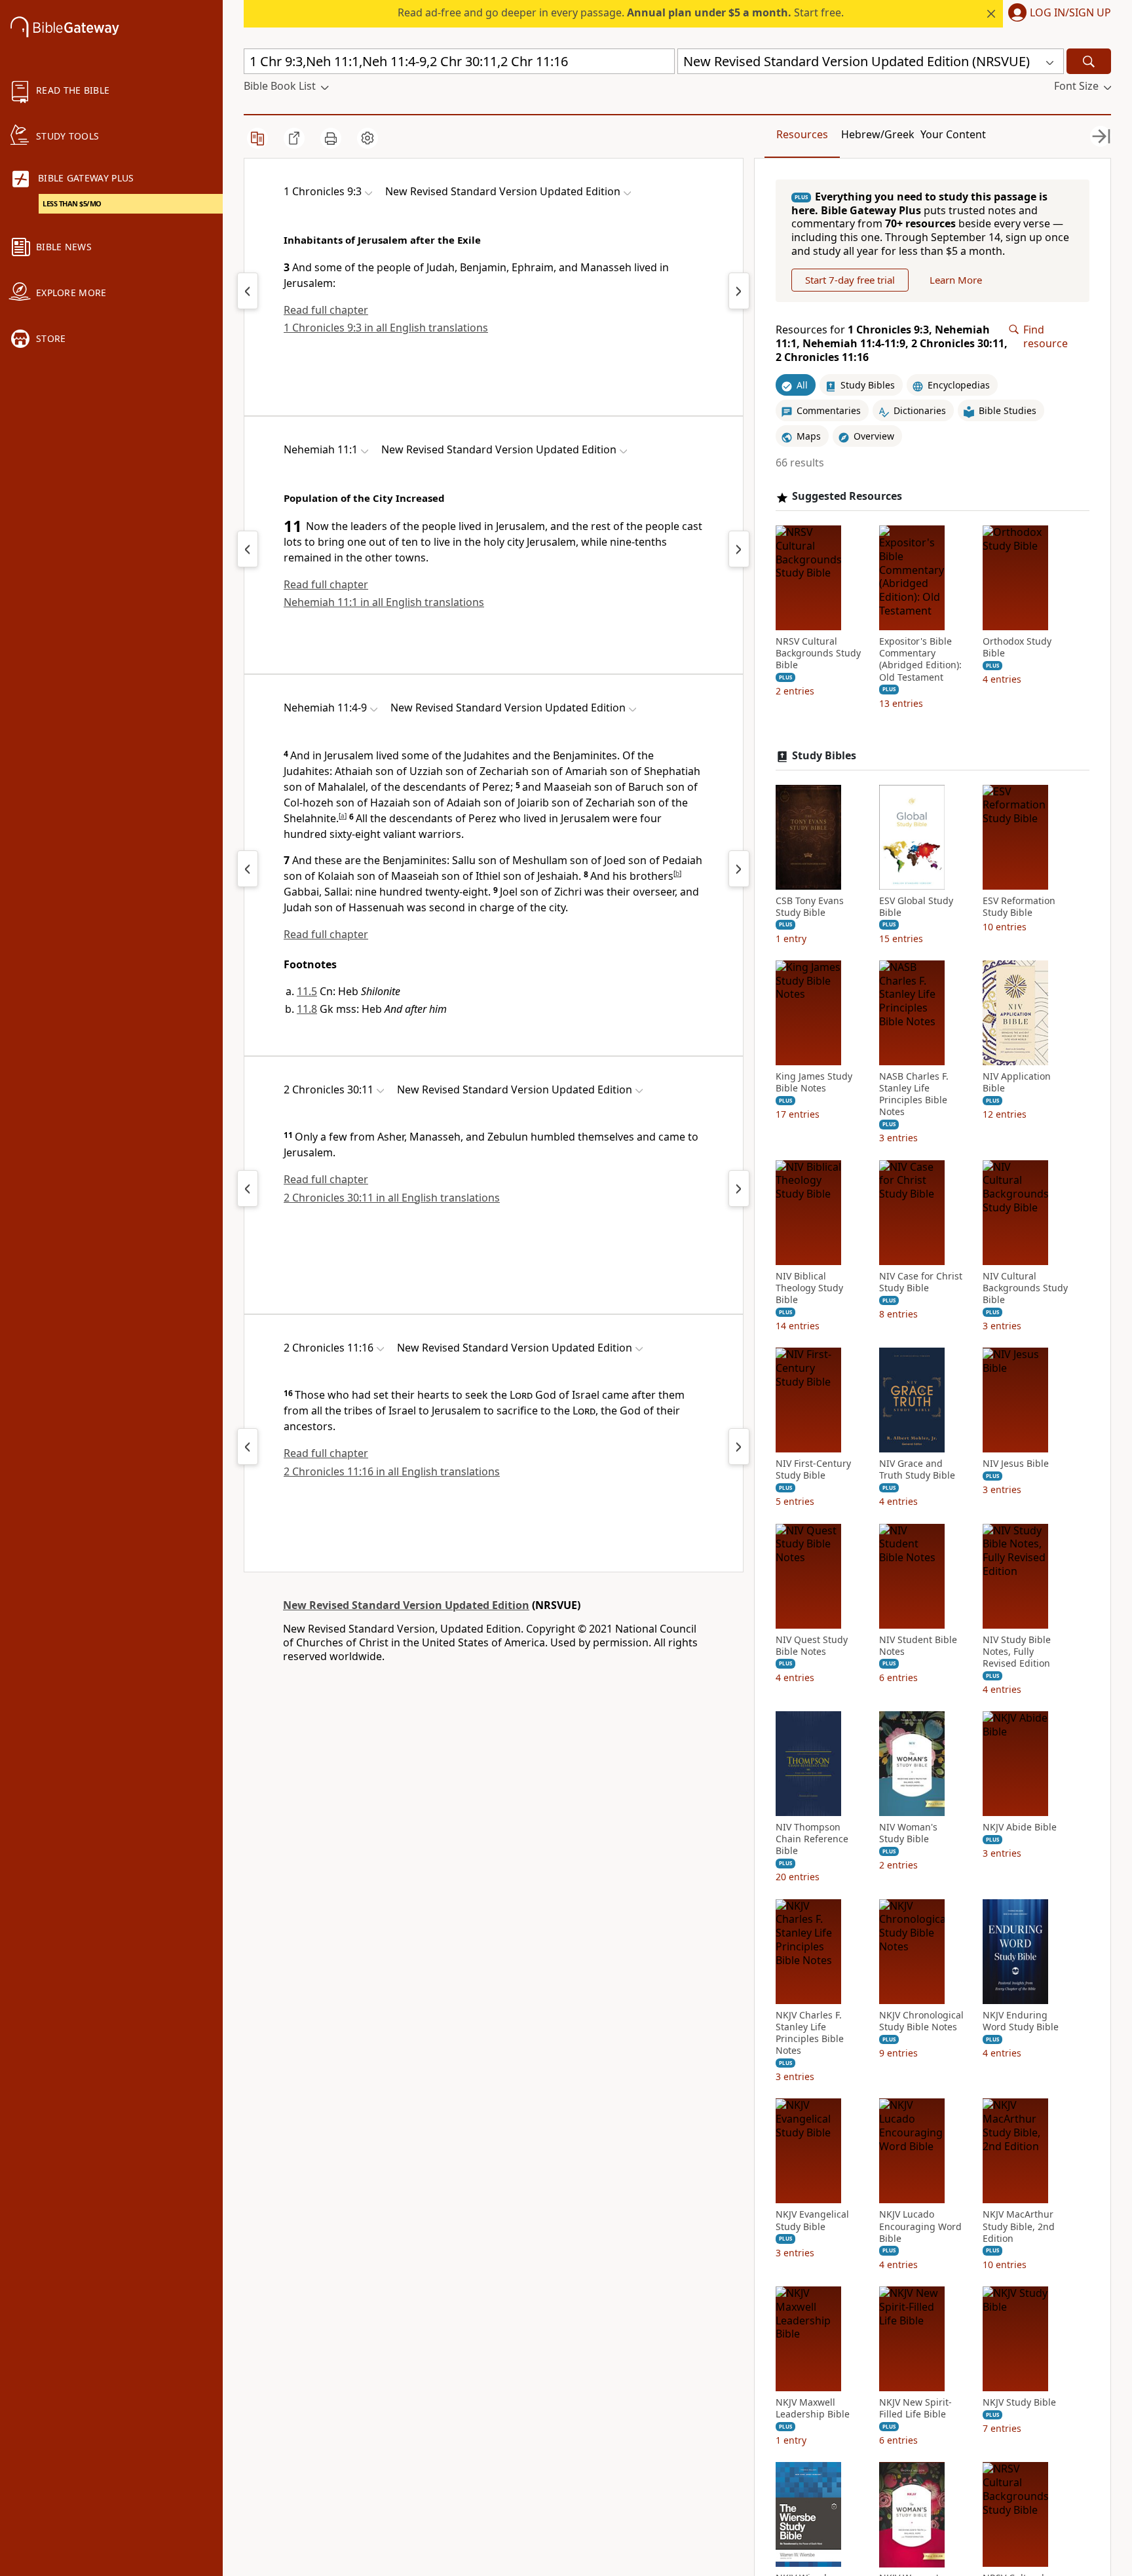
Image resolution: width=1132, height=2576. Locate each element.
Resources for (892, 343)
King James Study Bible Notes (814, 1082)
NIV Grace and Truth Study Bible (917, 1470)
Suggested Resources (847, 497)
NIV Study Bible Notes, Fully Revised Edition (1017, 1652)
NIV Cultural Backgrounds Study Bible (1025, 1288)
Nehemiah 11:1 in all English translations (384, 602)
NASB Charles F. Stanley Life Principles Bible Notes (914, 1094)
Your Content (953, 134)
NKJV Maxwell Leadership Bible (813, 2408)
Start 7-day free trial (850, 280)
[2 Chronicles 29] (248, 1188)
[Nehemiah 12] (739, 549)
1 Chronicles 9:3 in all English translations (386, 328)
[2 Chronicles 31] (739, 1188)
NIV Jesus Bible (1016, 1464)
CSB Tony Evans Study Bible (810, 907)
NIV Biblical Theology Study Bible (809, 1288)
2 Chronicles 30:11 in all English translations (392, 1198)
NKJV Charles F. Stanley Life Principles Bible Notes (810, 2033)
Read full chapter (326, 310)
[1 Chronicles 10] (739, 291)
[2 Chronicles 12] (739, 1447)
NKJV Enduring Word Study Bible (1021, 2021)
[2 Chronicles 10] (248, 1447)
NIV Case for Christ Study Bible (921, 1282)
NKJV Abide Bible (1020, 1827)
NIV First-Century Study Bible (813, 1470)
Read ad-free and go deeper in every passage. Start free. (621, 12)
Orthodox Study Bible (1017, 647)
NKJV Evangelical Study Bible (812, 2221)
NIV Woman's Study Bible (908, 1833)
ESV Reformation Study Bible (1019, 907)
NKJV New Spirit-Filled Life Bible (915, 2408)
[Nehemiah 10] (248, 549)
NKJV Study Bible (1019, 2402)
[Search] (1089, 61)
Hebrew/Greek (878, 134)
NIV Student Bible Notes (918, 1646)
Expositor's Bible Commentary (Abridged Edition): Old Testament (920, 659)
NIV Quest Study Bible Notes (812, 1646)
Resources (802, 134)
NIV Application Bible (1017, 1082)
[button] (1057, 14)
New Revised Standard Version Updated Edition (406, 1605)
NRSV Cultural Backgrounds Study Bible (818, 653)
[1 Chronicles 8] (248, 291)
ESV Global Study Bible (916, 907)
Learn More (956, 280)
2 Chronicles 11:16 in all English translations (392, 1471)
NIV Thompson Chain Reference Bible (812, 1839)
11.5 (307, 991)
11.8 (307, 1009)
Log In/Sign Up (1070, 13)
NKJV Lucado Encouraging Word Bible (920, 2227)
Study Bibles (824, 756)
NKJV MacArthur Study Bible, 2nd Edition (1019, 2227)
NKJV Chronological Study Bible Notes (921, 2021)
